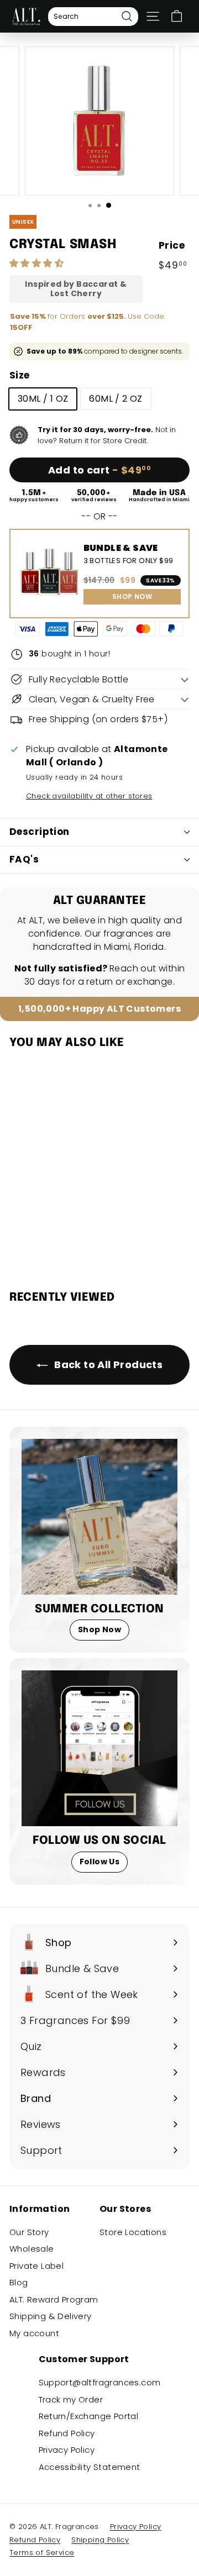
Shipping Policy (100, 2540)
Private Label (36, 2266)
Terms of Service (42, 2553)
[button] (38, 263)
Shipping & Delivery (51, 2316)
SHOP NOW (132, 596)
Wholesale (32, 2249)
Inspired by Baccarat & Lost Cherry (76, 289)
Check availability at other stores (89, 796)
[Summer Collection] (99, 1517)
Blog (19, 2282)
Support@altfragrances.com (100, 2382)
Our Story (29, 2232)
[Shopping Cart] (177, 16)
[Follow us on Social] (99, 1748)
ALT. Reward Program (54, 2299)
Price (172, 245)
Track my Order (71, 2399)
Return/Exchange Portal (89, 2416)
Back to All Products (107, 1365)
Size (20, 375)
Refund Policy (67, 2433)
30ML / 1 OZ (43, 399)
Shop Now (99, 1629)
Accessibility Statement (90, 2467)
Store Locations (133, 2232)
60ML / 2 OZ (116, 399)
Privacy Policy (67, 2450)
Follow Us (100, 1862)
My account (34, 2333)
